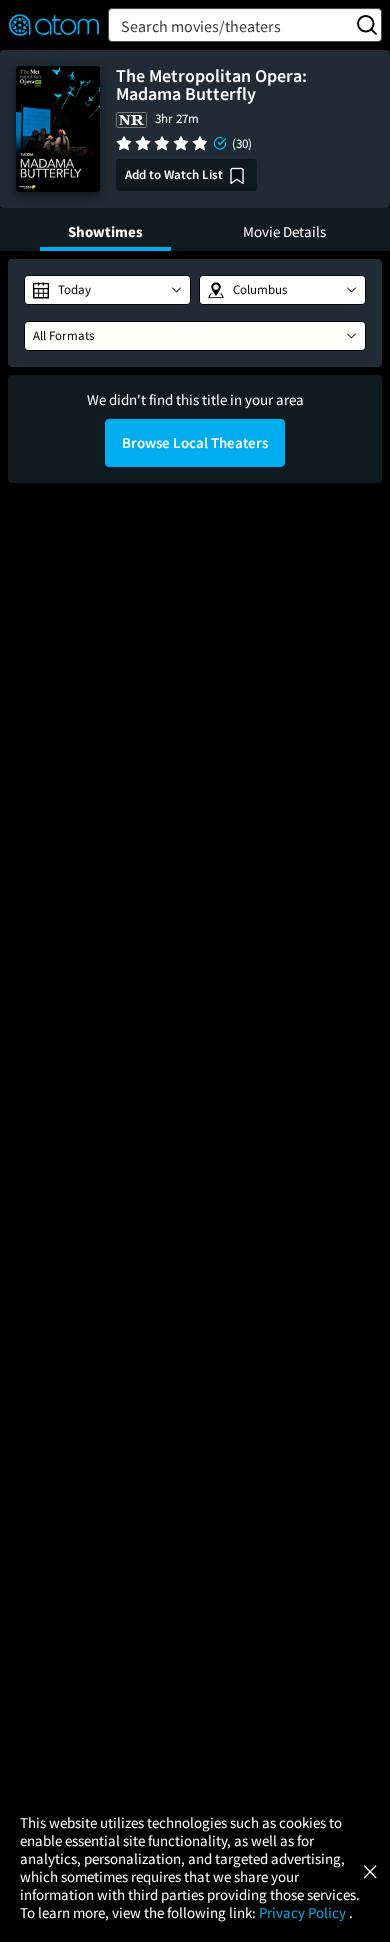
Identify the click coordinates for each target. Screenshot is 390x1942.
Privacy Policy (304, 1912)
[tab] (105, 229)
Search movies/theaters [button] (201, 26)
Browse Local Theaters (195, 442)
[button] (107, 290)
